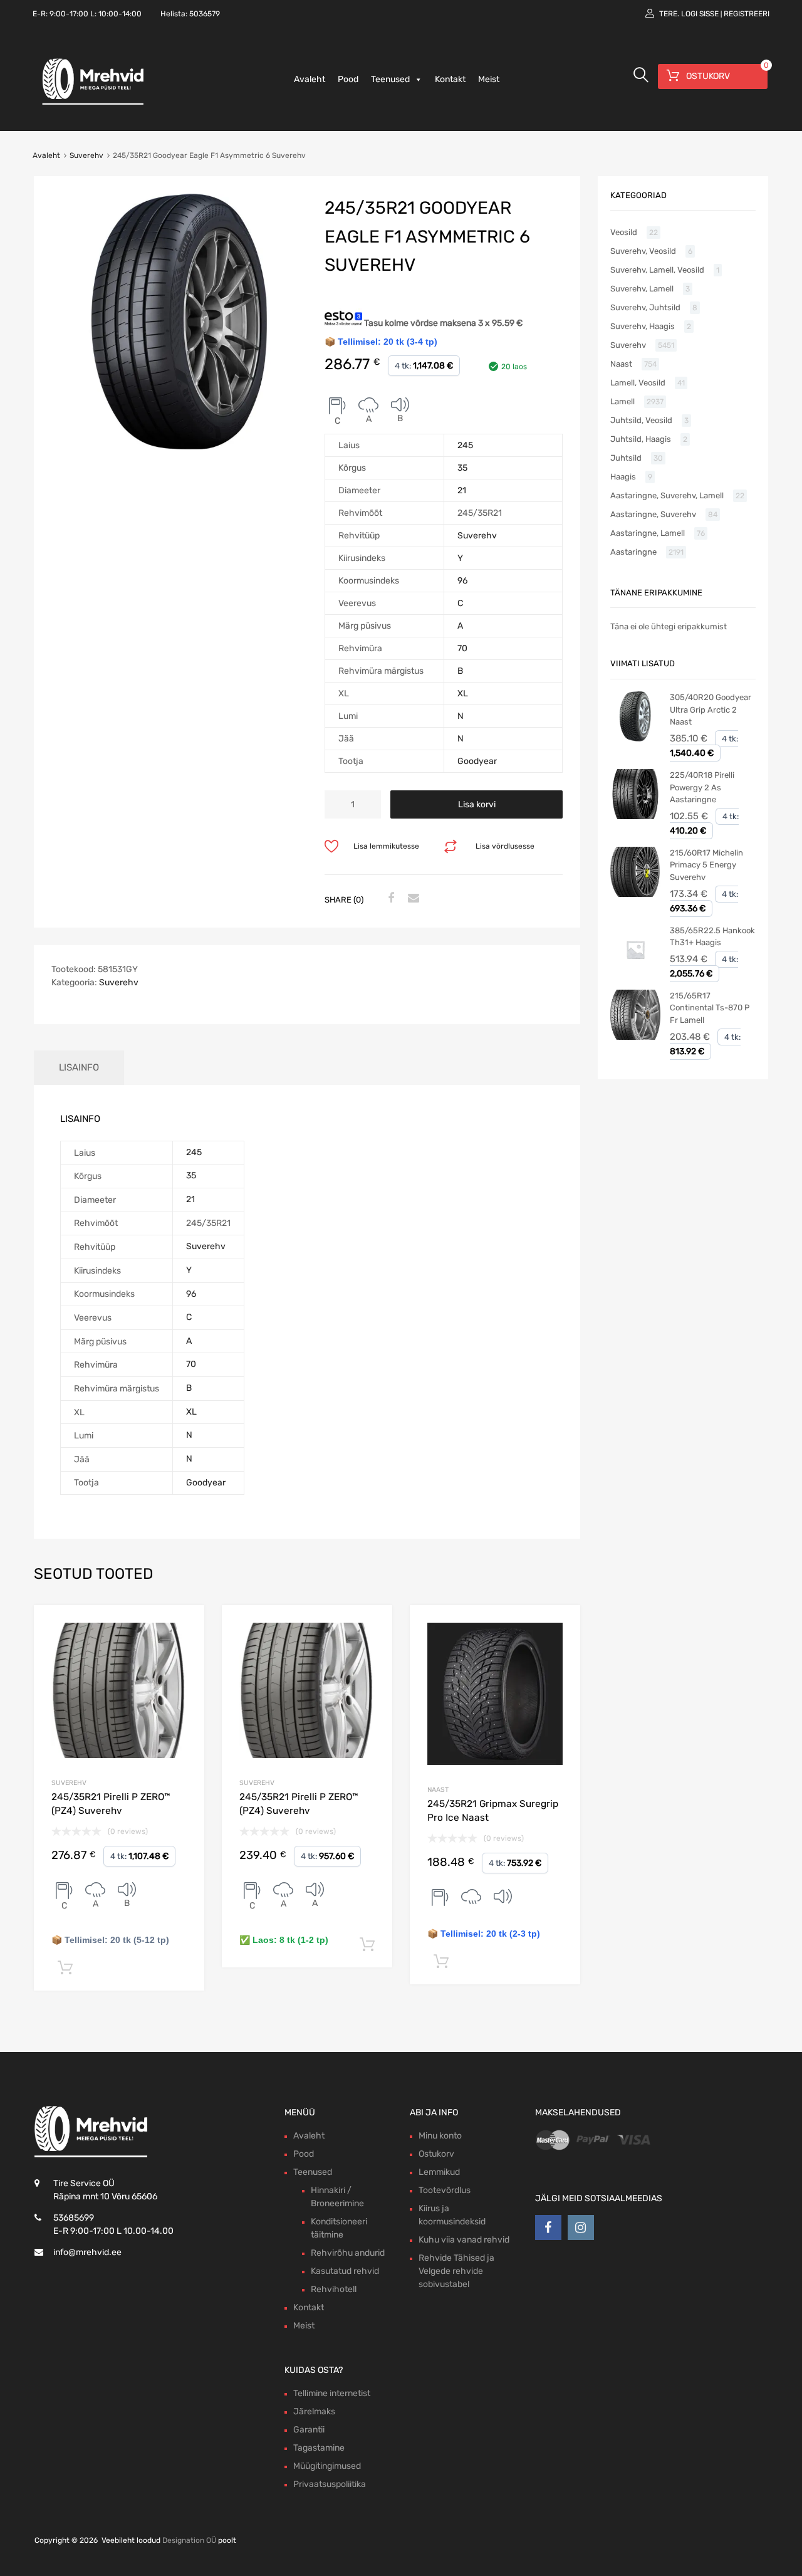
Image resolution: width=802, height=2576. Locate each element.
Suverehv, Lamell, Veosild (657, 270)
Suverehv (86, 155)
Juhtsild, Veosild (641, 420)
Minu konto (440, 2136)
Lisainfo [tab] (79, 1067)
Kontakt (450, 79)
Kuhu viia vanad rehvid (464, 2240)
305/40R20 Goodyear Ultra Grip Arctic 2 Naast (711, 709)
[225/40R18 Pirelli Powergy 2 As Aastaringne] (635, 816)
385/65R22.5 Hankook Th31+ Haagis (712, 937)
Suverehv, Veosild (643, 251)
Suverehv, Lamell (642, 289)
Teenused (390, 79)
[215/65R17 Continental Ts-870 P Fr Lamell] (635, 1037)
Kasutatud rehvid (345, 2271)
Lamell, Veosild (638, 383)
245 (465, 445)
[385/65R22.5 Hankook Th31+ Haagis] (635, 972)
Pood (348, 79)
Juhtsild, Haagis (641, 439)
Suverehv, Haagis (643, 326)
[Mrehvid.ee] (91, 104)
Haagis (623, 477)
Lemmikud (439, 2172)
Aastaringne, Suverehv (653, 514)
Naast (438, 1790)
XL (463, 694)
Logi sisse (700, 14)
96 (462, 581)
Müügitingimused (327, 2466)
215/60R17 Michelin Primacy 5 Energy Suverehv (706, 865)
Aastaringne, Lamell (648, 533)
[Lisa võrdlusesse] (184, 1626)
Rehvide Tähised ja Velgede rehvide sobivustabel (456, 2271)
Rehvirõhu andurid (348, 2253)
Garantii (309, 2430)
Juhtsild (626, 458)
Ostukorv (436, 2154)
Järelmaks (314, 2411)
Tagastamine (319, 2448)
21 (462, 490)
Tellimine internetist (332, 2393)
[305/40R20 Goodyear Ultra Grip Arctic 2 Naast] (635, 739)
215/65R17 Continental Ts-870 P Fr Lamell (710, 1008)
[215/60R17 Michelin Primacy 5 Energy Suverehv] (635, 894)
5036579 (205, 14)
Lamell (622, 401)
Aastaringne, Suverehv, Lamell (667, 495)
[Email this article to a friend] (412, 899)
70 (462, 648)
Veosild (624, 232)
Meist (489, 79)
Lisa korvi (477, 804)
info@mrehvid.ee (87, 2252)
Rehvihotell (334, 2289)
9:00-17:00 (69, 14)
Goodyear (477, 761)
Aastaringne (633, 552)
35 (462, 468)
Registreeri (747, 14)
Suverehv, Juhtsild (645, 307)
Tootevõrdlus (445, 2190)
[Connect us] (548, 2228)
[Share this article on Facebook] (389, 899)
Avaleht (310, 79)
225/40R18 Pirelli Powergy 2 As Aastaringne (702, 787)
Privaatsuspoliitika (330, 2484)
